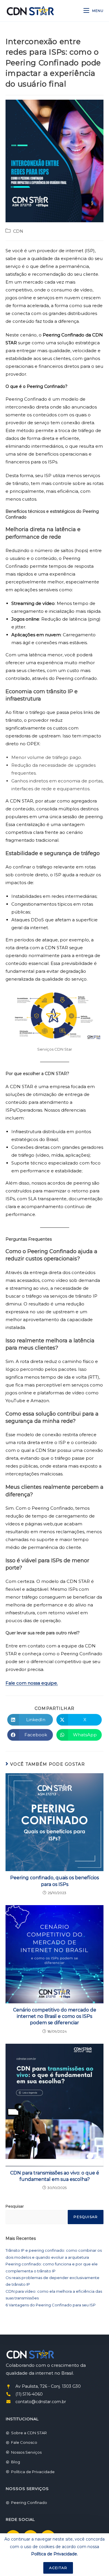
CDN (18, 231)
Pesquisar (15, 2206)
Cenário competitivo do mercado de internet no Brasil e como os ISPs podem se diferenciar (55, 2016)
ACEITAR (58, 2568)
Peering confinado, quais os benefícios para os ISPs (54, 1881)
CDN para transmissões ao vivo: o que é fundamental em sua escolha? (55, 2176)
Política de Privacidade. (54, 2554)
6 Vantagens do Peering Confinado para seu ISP (51, 2305)
